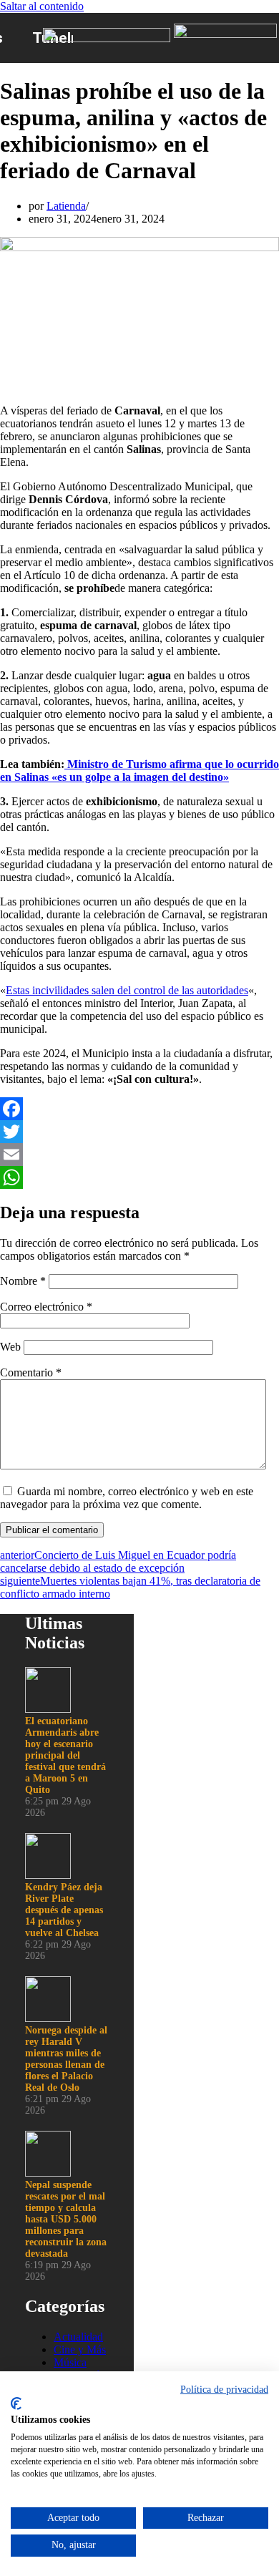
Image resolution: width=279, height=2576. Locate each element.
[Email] (139, 1155)
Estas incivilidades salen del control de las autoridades (127, 990)
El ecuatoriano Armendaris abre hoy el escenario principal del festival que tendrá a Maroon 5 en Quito (65, 1755)
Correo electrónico (46, 1307)
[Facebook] (139, 1109)
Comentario (31, 1372)
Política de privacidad (224, 2390)
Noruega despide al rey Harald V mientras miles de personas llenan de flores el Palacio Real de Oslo (66, 2059)
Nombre (23, 1281)
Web (10, 1347)
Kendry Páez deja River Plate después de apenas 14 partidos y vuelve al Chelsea (64, 1910)
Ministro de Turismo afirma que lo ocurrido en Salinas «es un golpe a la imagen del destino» (139, 771)
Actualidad (78, 2337)
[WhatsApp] (139, 1177)
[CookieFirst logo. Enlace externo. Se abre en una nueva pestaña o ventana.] (16, 2404)
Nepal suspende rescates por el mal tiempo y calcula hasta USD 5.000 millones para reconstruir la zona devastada (66, 2219)
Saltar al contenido (42, 6)
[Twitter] (139, 1132)
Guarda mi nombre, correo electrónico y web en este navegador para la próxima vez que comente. (127, 1498)
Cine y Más (80, 2349)
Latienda (66, 206)
